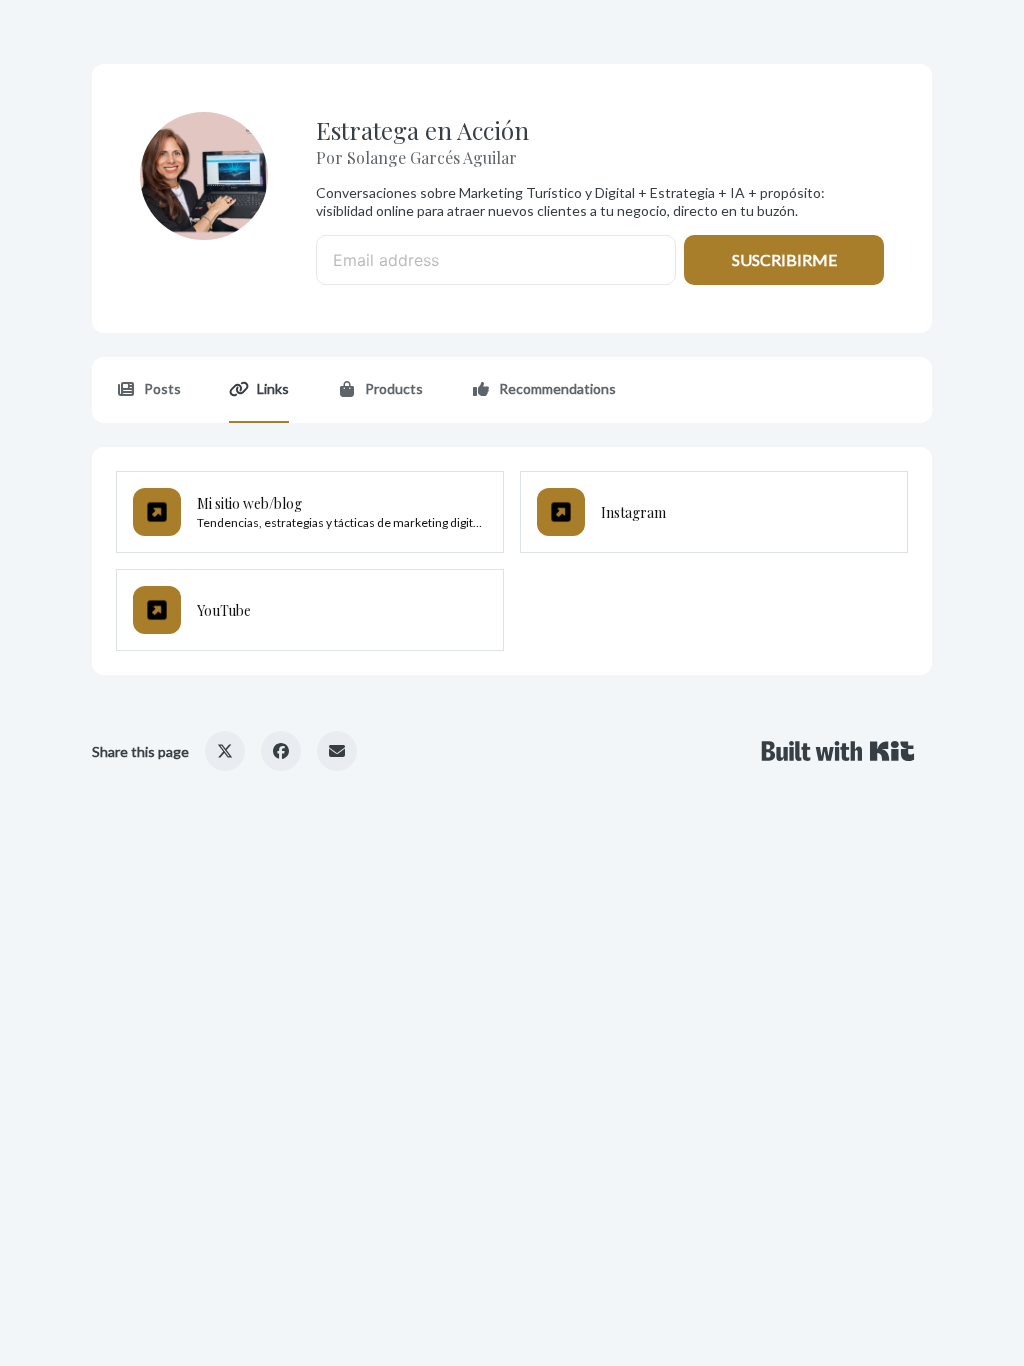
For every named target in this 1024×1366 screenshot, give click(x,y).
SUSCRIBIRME (784, 259)
